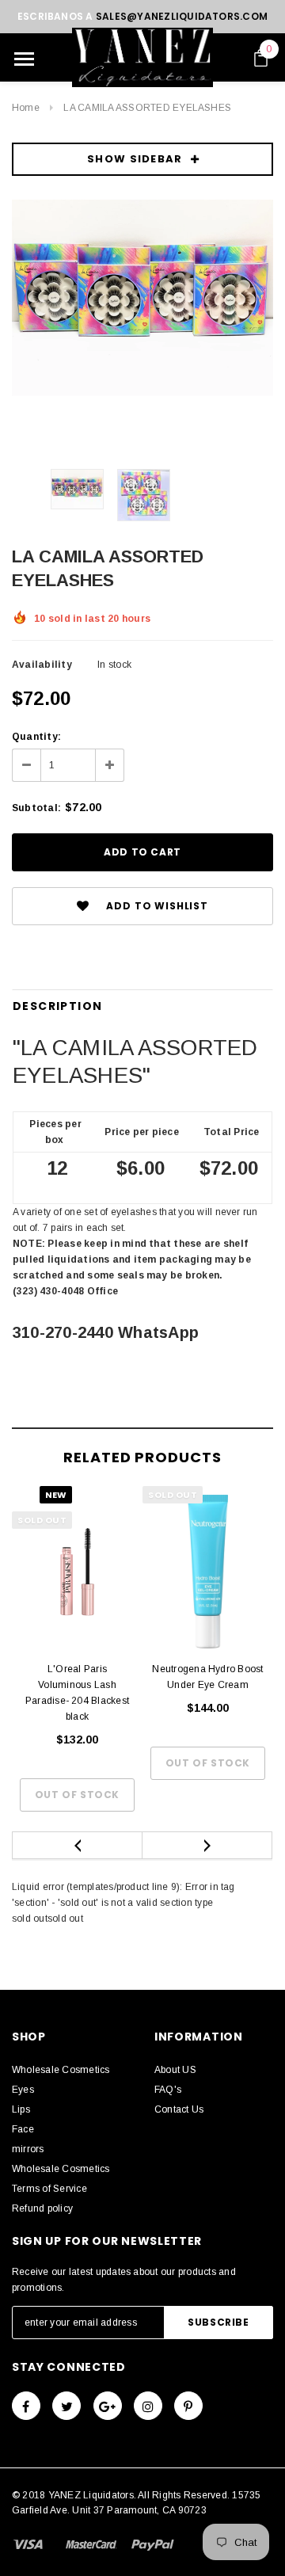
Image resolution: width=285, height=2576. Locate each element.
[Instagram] (148, 2406)
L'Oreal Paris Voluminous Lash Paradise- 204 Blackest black (77, 1693)
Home (26, 108)
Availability (42, 665)
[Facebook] (26, 2406)
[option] (142, 298)
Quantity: (36, 737)
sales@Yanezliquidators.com (182, 16)
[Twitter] (66, 2406)
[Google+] (108, 2406)
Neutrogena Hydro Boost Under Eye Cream (207, 1677)
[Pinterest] (188, 2406)
